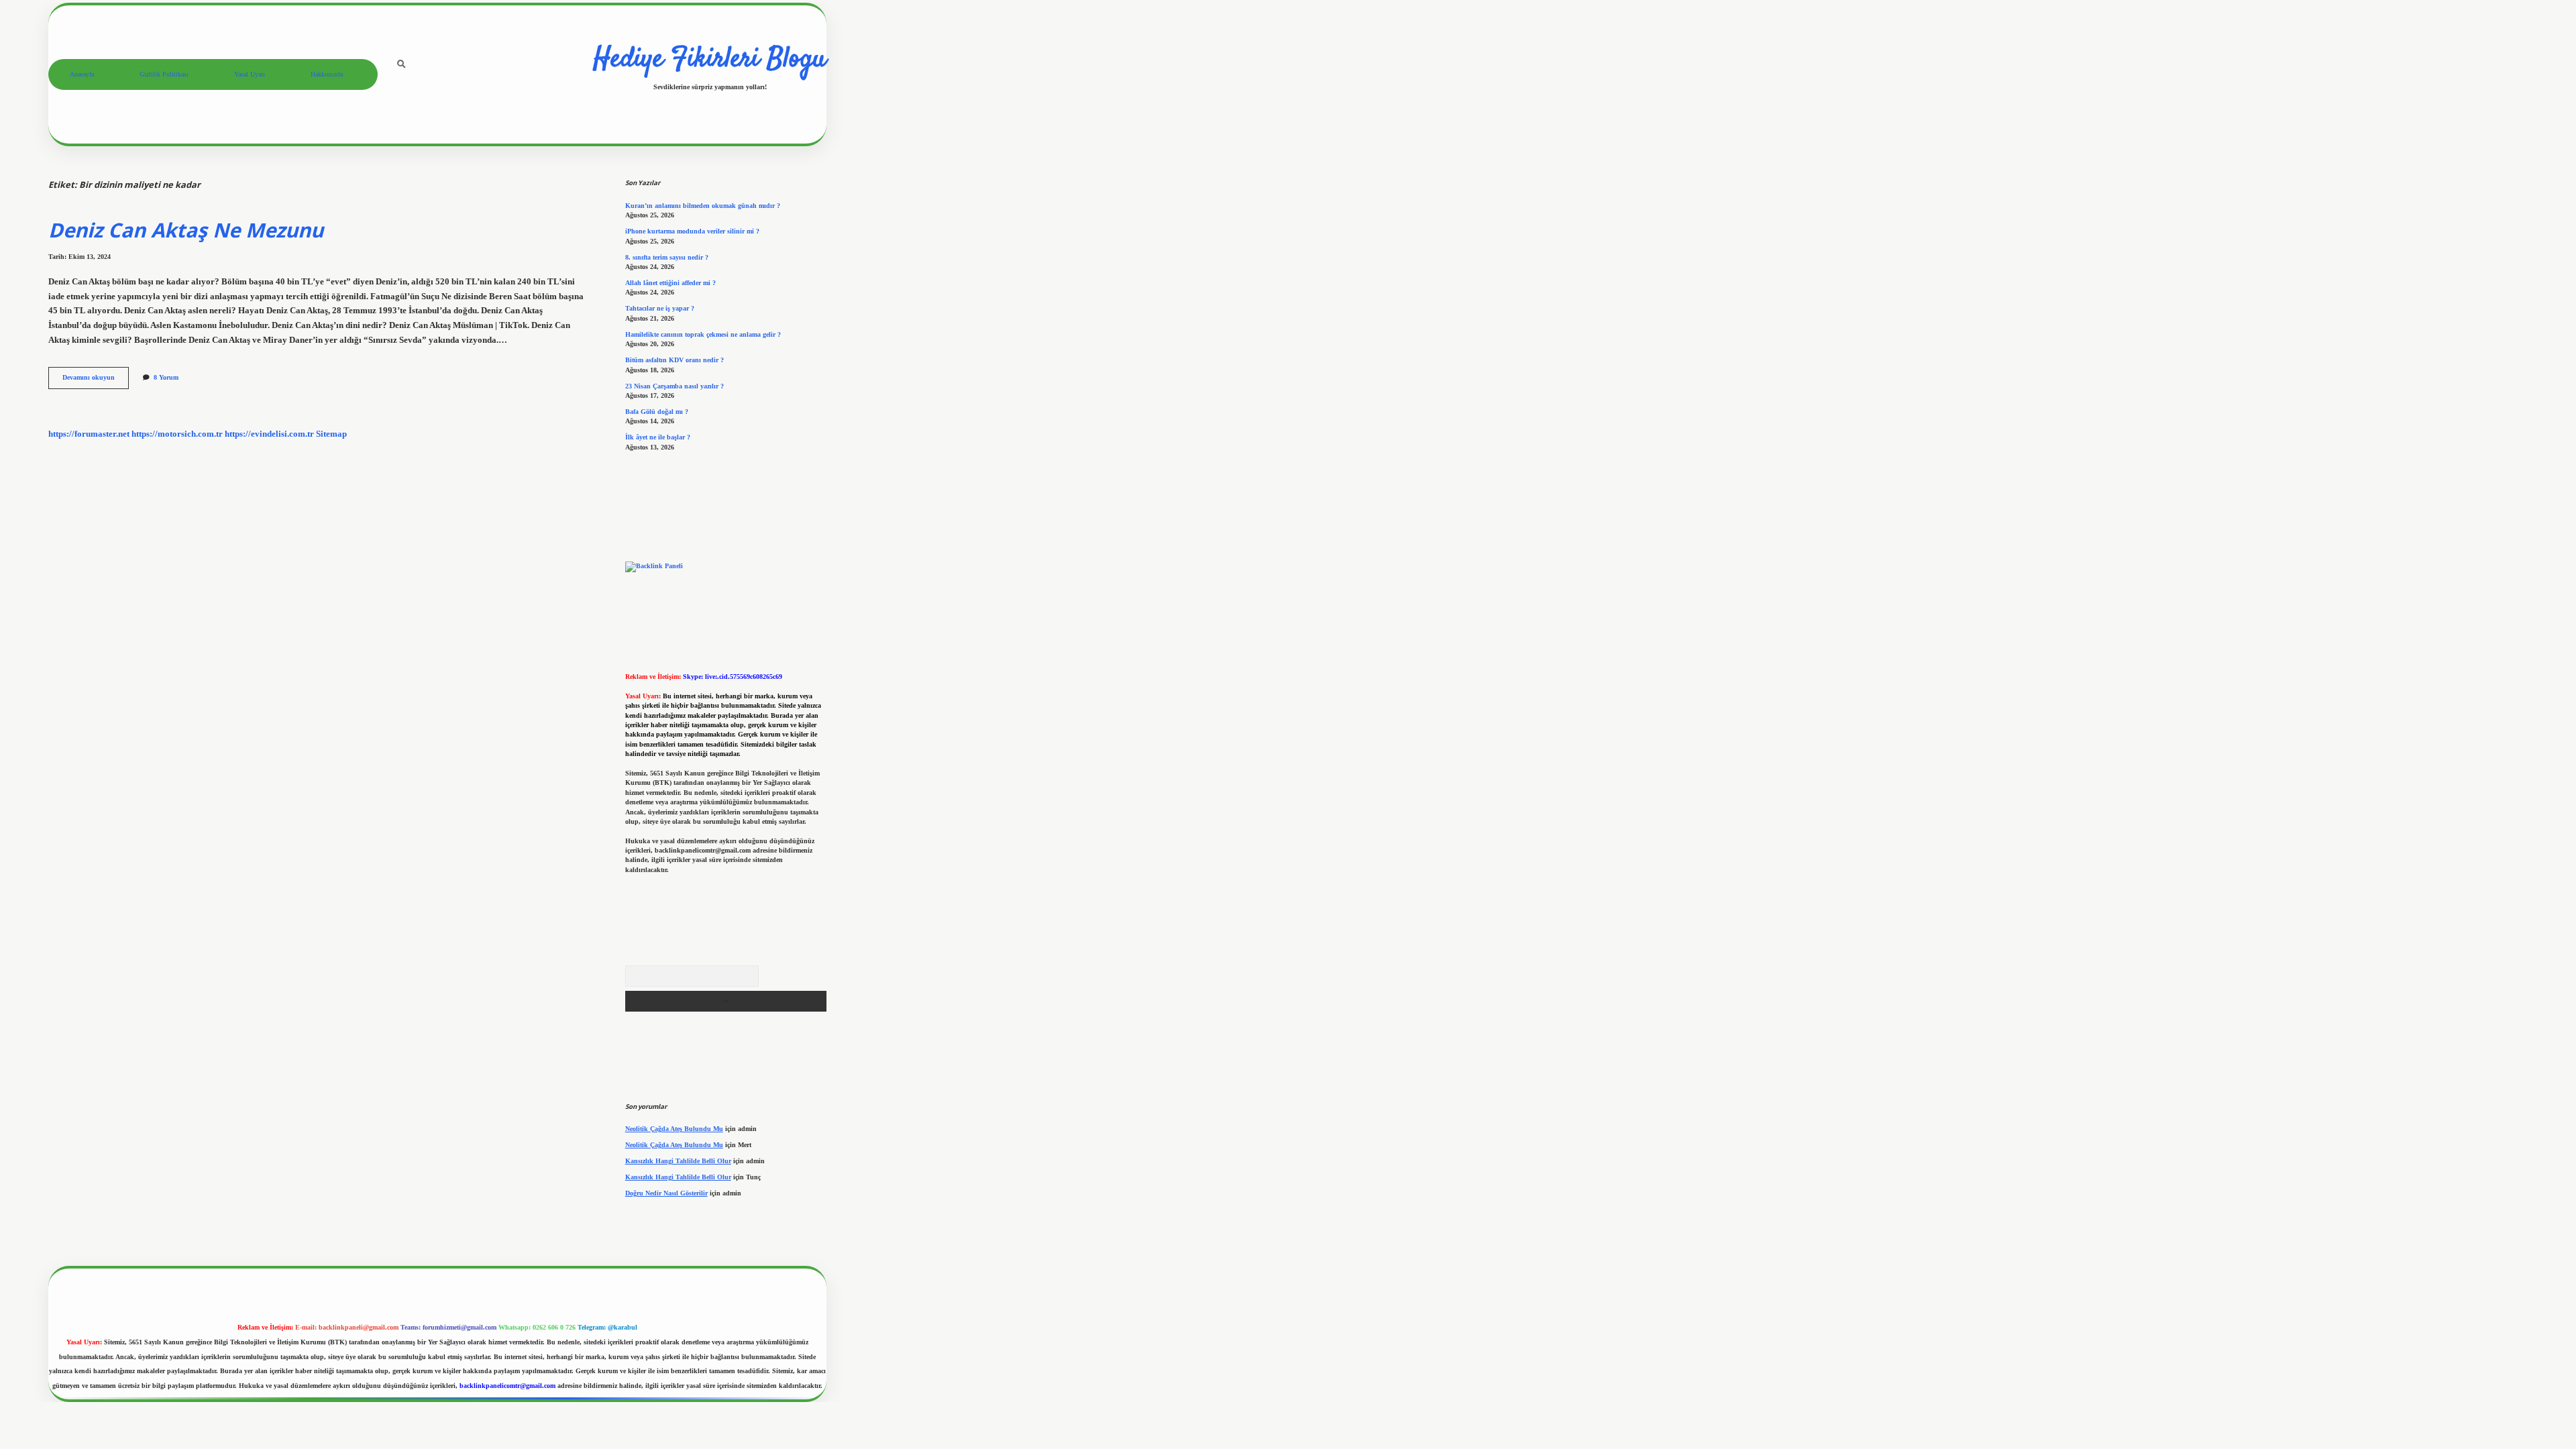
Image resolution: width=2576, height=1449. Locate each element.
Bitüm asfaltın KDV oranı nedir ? (675, 360)
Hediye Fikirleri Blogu (710, 60)
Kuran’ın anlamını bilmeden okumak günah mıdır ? (703, 206)
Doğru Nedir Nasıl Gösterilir (666, 1193)
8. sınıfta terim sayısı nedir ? (667, 257)
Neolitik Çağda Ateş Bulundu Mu (674, 1129)
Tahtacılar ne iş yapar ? (660, 308)
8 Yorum (166, 377)
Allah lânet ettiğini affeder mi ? (670, 283)
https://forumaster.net (89, 434)
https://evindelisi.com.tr (269, 434)
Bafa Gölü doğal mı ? (657, 412)
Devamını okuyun (96, 381)
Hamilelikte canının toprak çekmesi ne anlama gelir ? (703, 334)
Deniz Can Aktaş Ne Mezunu (186, 230)
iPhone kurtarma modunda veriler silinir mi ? (692, 231)
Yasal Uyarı (250, 74)
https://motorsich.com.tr (177, 434)
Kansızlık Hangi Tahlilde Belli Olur (678, 1161)
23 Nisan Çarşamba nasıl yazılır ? (675, 386)
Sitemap (331, 434)
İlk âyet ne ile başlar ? (658, 437)
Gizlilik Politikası (164, 74)
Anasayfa (82, 74)
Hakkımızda (327, 74)
